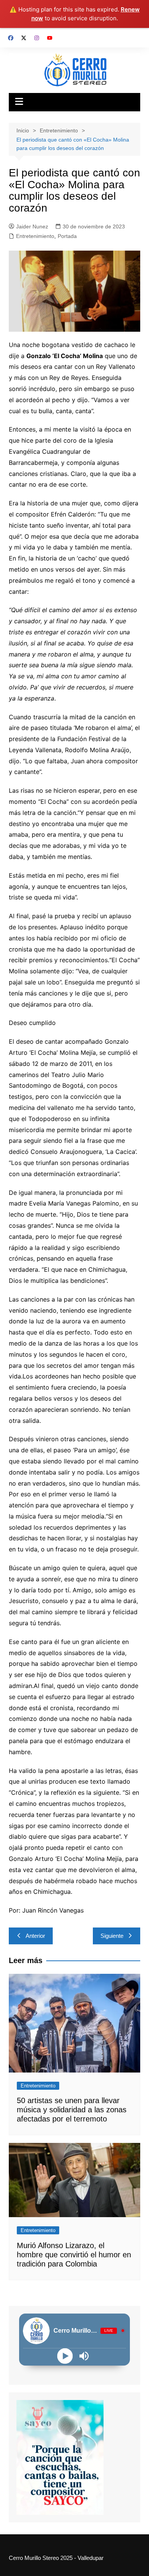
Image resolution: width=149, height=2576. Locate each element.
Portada (67, 236)
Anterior (35, 1936)
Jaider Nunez (32, 226)
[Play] (65, 2356)
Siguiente (112, 1936)
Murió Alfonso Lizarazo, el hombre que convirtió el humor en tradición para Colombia (74, 2255)
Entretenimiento (35, 236)
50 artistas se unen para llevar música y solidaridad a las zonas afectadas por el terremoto (72, 2110)
